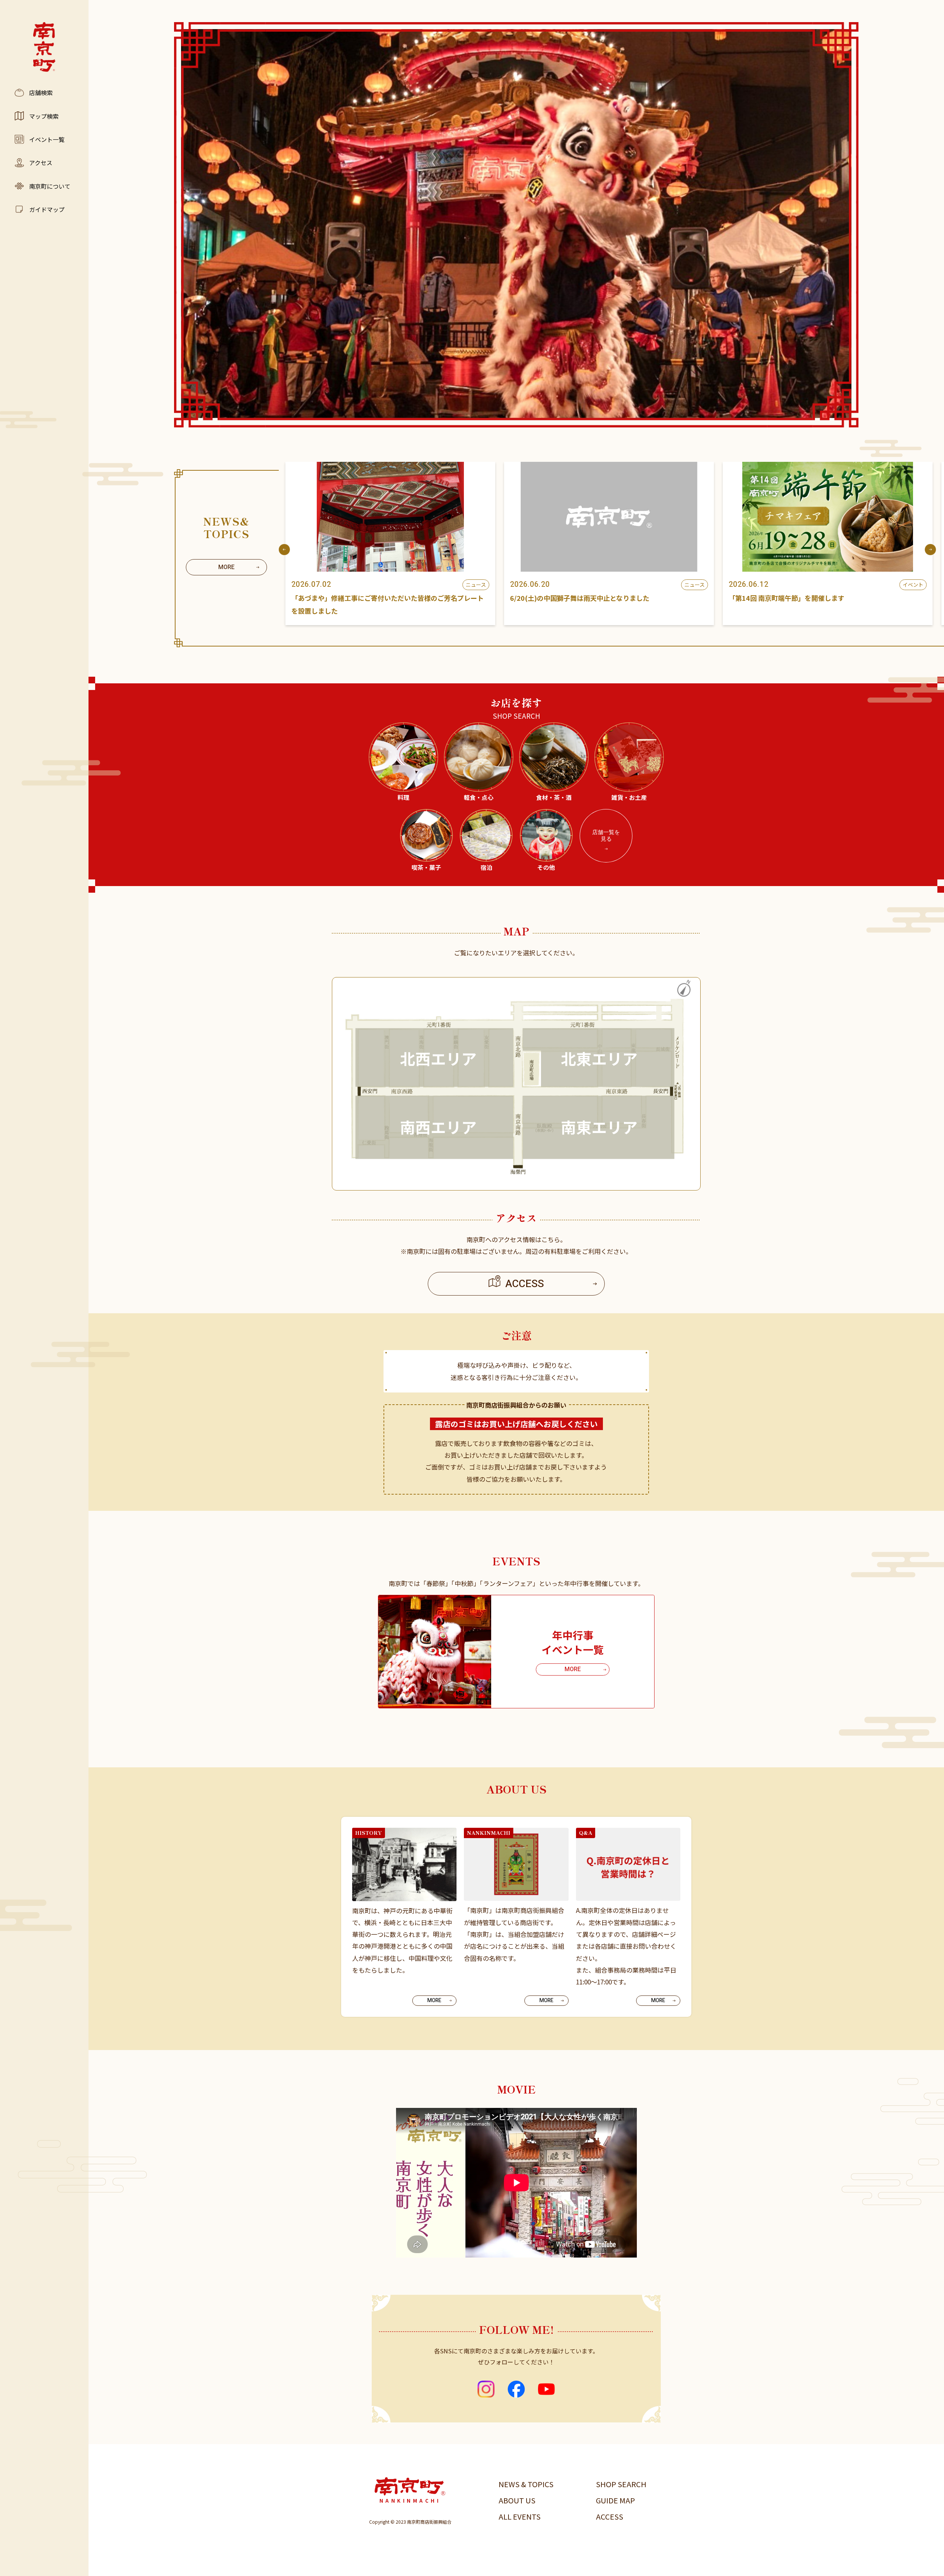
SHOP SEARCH (621, 2484)
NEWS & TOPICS (526, 2484)
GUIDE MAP (615, 2500)
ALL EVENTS (520, 2516)
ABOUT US (517, 2500)
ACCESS (610, 2516)
